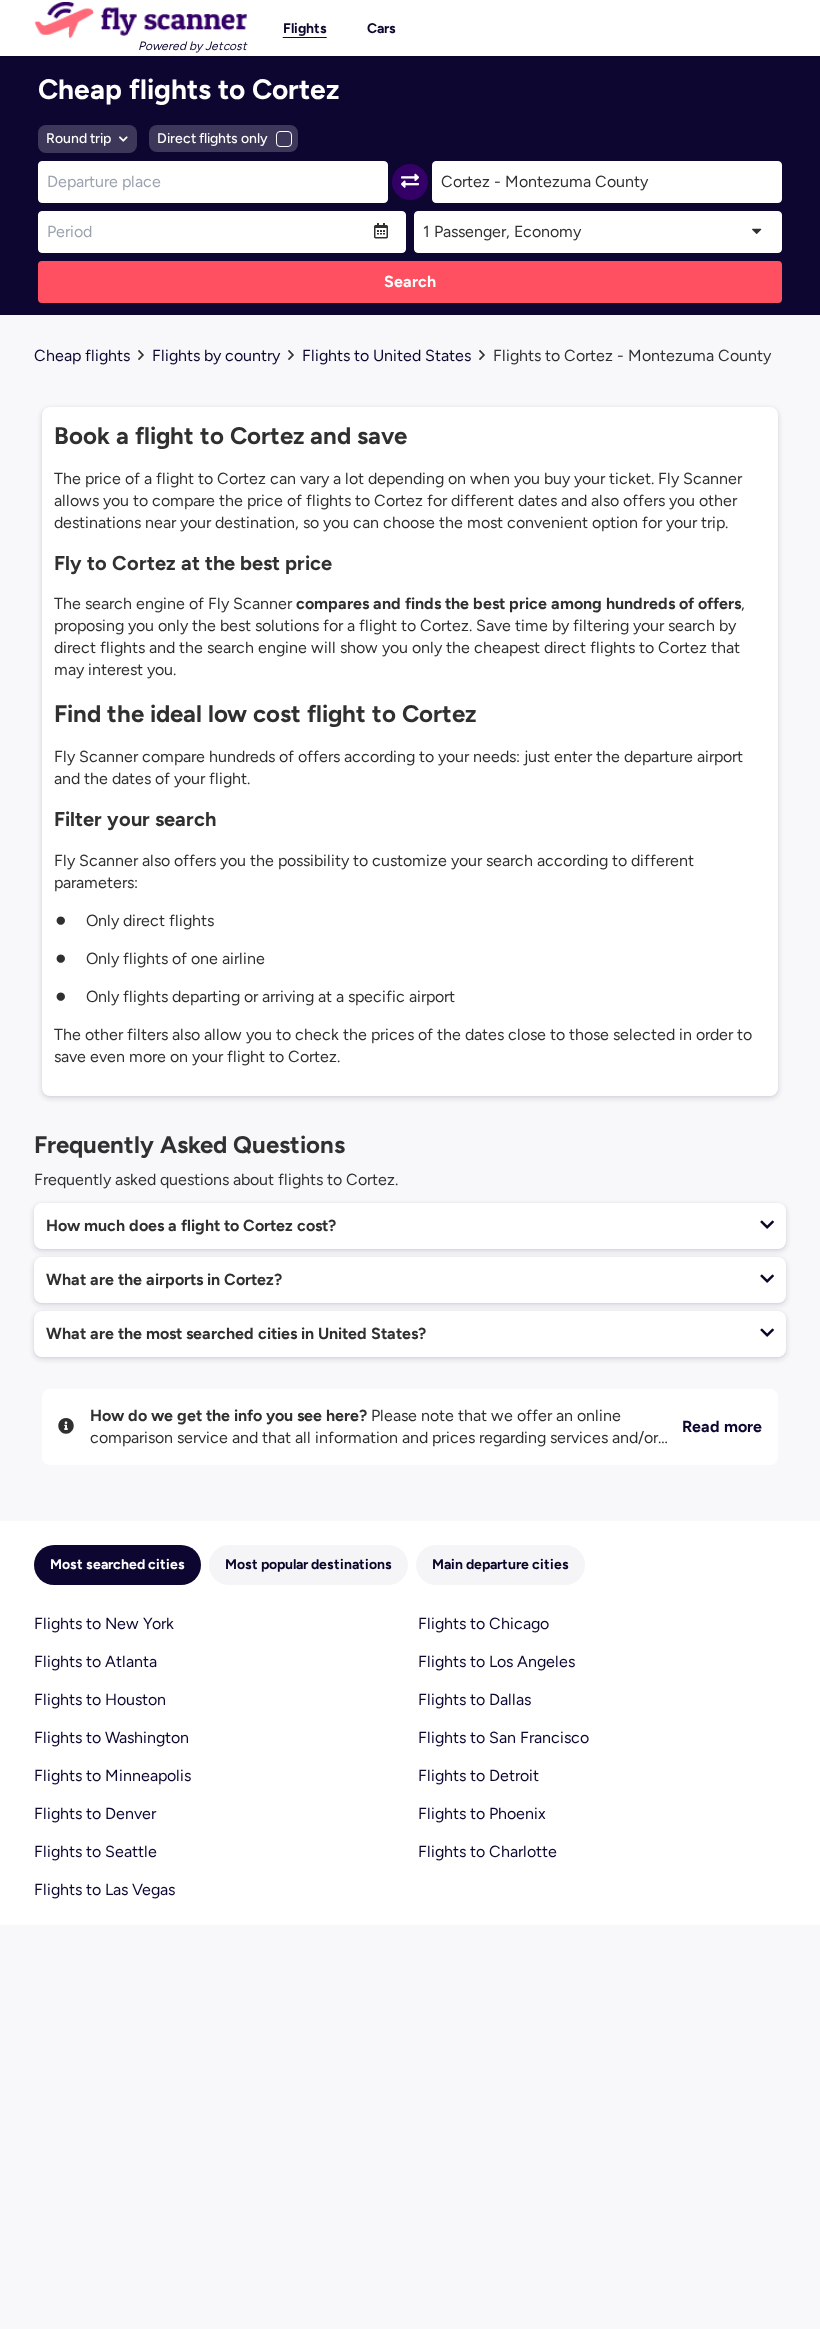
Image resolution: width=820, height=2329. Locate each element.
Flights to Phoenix (482, 1813)
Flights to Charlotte (487, 1851)
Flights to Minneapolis (112, 1775)
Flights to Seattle (95, 1851)
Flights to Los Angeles (496, 1661)
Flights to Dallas (474, 1699)
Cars (381, 28)
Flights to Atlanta (95, 1661)
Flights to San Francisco (503, 1737)
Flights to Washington (111, 1737)
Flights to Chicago (483, 1623)
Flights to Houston (100, 1699)
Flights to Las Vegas (104, 1889)
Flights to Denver (95, 1813)
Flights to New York (104, 1623)
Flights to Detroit (478, 1775)
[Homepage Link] (140, 20)
